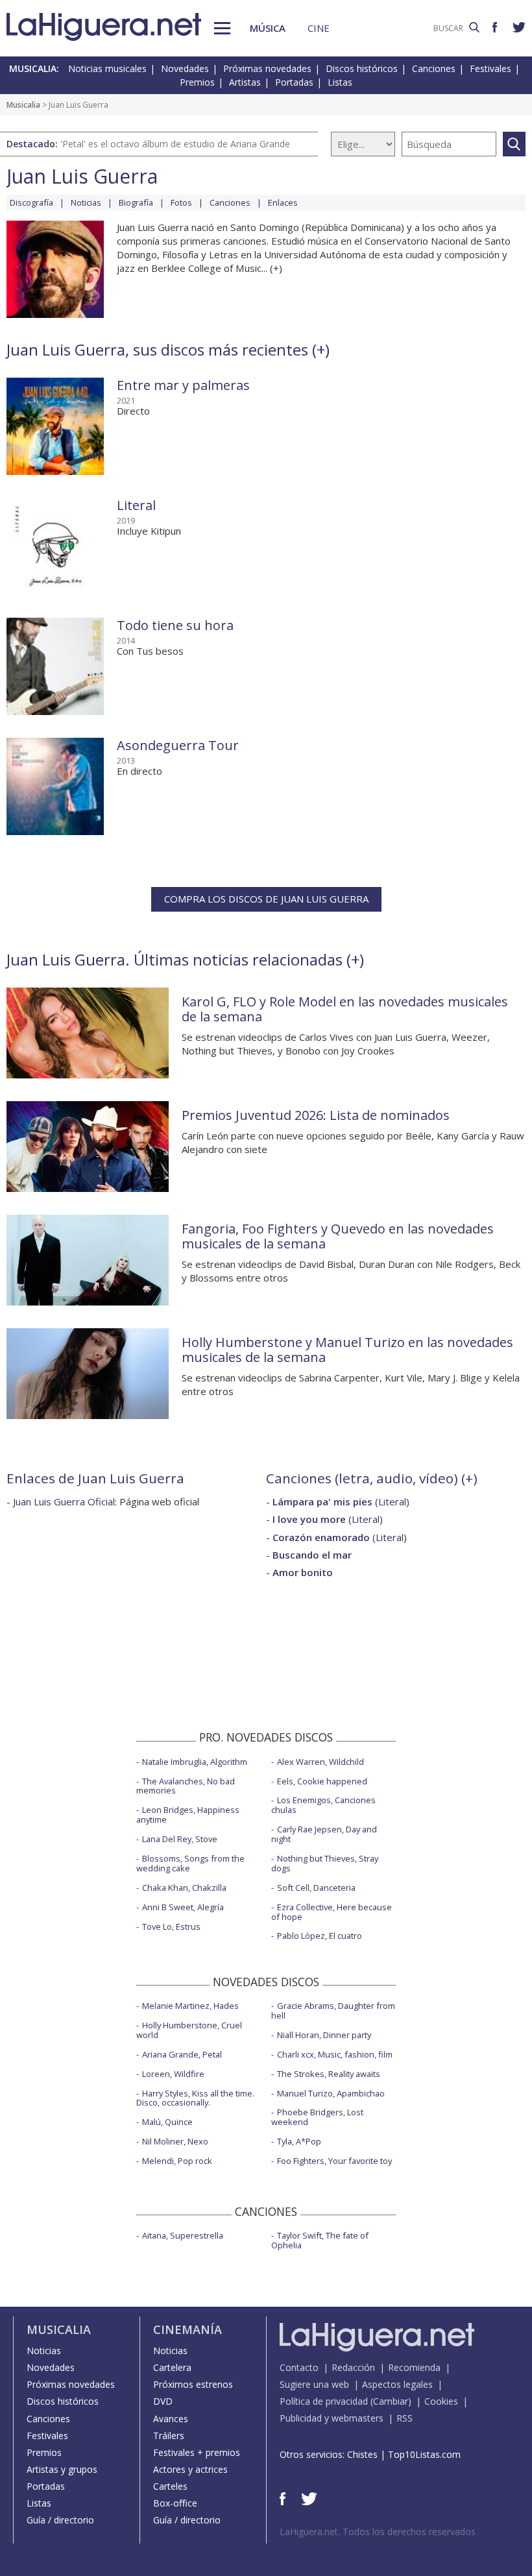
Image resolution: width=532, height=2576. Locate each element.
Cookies (441, 2401)
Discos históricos (362, 68)
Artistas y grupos (62, 2469)
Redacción (353, 2367)
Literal (136, 505)
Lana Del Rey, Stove (180, 1839)
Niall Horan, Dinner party (324, 2035)
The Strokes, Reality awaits (329, 2074)
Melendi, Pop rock (177, 2161)
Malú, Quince (167, 2122)
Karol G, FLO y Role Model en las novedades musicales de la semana (345, 1009)
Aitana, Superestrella (183, 2235)
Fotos (181, 202)
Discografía (31, 202)
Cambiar (391, 2401)
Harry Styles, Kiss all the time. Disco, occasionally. (195, 2098)
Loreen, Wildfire (173, 2074)
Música (268, 28)
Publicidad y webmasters (332, 2418)
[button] (222, 28)
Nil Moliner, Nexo (175, 2141)
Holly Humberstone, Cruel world (189, 2030)
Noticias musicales (107, 68)
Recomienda (414, 2367)
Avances (171, 2419)
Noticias (86, 202)
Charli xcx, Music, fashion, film (335, 2054)
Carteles (170, 2486)
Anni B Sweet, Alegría (183, 1907)
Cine (319, 28)
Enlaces (283, 202)
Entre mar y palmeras (183, 385)
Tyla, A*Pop (299, 2141)
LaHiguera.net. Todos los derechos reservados (378, 2532)
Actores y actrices (190, 2469)
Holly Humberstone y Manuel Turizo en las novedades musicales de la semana (347, 1350)
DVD (163, 2401)
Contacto (299, 2367)
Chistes (362, 2454)
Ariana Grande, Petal (182, 2054)
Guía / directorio (60, 2520)
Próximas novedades (267, 68)
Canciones (434, 68)
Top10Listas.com (424, 2454)
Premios (197, 82)
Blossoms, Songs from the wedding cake (190, 1863)
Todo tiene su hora (175, 625)
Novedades (185, 68)
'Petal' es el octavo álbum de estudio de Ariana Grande (175, 144)
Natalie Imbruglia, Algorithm (195, 1762)
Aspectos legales (397, 2384)
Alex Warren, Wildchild (320, 1762)
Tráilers (169, 2436)
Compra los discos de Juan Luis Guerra (266, 899)
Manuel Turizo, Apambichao (331, 2093)
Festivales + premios (197, 2452)
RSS (405, 2418)
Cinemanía (187, 2329)
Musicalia (23, 105)
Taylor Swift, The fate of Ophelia (320, 2240)
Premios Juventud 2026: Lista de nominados (316, 1115)
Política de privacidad (324, 2401)
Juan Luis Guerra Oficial (64, 1501)
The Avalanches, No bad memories (186, 1786)
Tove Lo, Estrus (171, 1926)
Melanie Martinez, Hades (190, 2006)
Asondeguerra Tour (178, 745)
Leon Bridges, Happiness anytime (188, 1815)
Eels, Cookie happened (322, 1781)
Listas (340, 82)
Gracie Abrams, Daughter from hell (333, 2011)
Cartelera (172, 2367)
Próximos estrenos (193, 2384)
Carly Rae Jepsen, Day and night (324, 1834)
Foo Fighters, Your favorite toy (334, 2161)
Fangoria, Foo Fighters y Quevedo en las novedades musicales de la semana (338, 1236)
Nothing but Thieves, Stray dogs (325, 1863)
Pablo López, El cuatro (320, 1936)
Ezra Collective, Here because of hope (332, 1912)
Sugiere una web (314, 2384)
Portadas (294, 82)
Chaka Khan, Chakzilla (184, 1888)
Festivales (490, 68)
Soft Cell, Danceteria (316, 1888)
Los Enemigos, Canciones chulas (323, 1805)
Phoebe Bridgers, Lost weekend (317, 2117)
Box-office (175, 2503)
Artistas (245, 82)
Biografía (136, 202)
